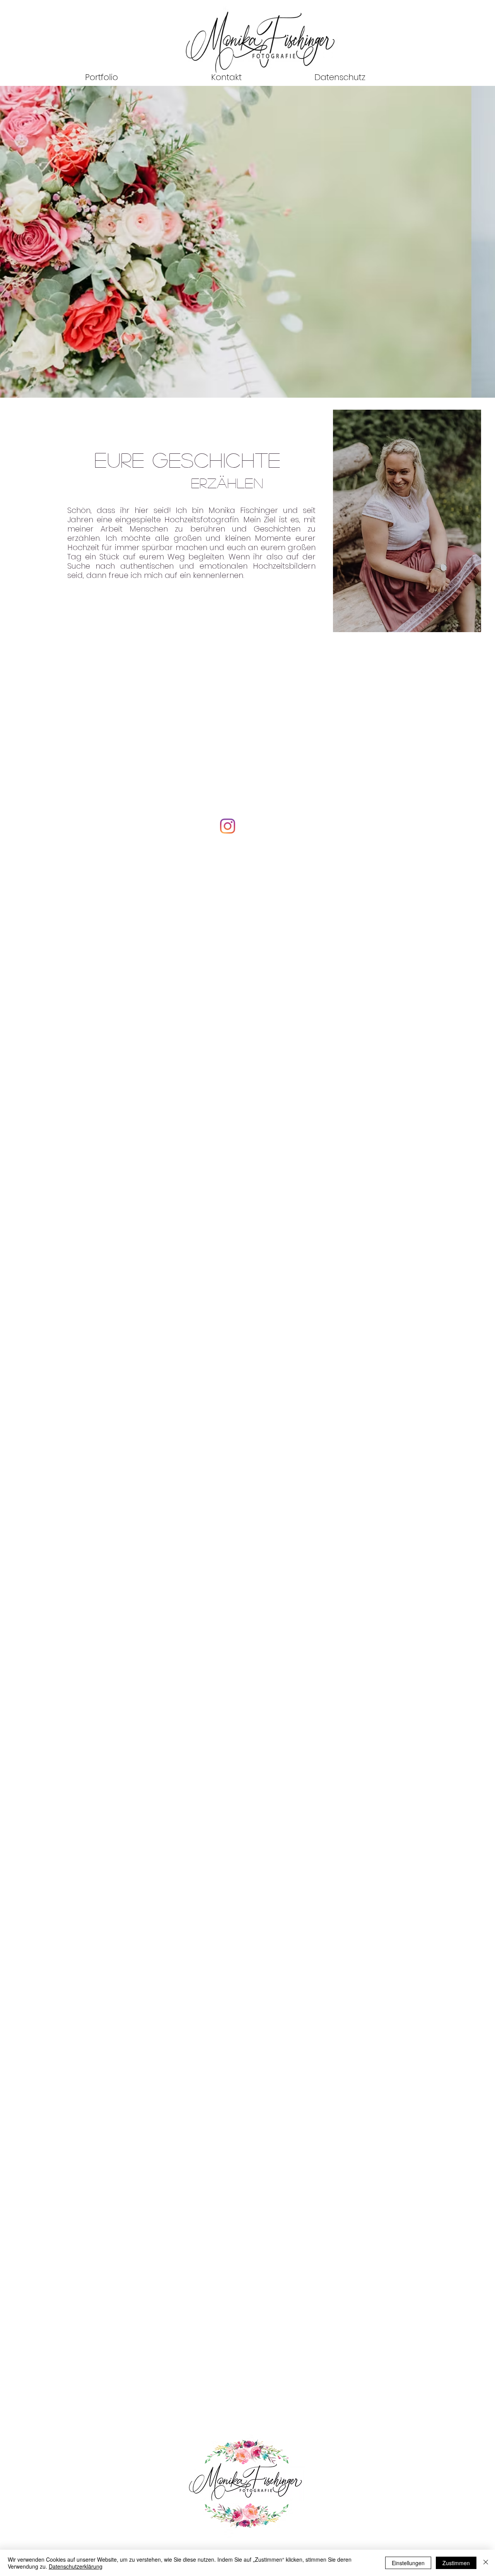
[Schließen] (486, 2563)
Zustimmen (456, 2563)
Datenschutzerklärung (76, 2566)
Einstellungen (408, 2563)
